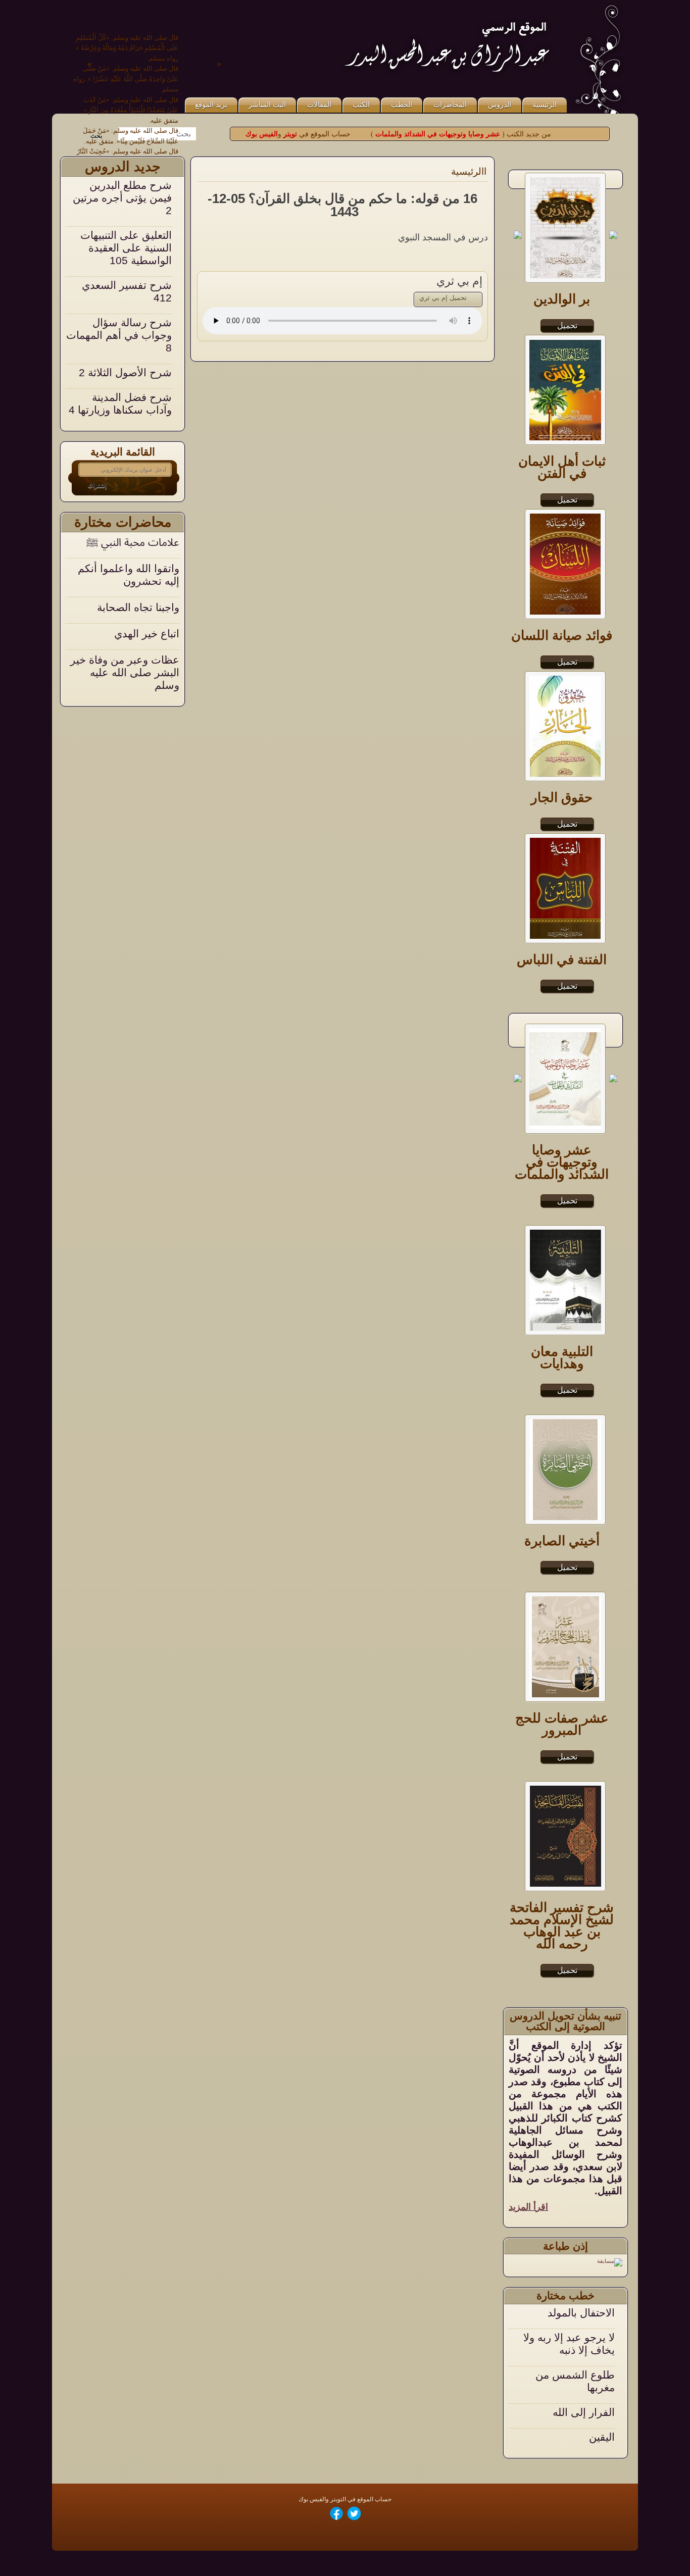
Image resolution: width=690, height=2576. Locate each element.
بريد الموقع (211, 105)
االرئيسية (469, 171)
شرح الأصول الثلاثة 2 (125, 372)
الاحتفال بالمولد (581, 2313)
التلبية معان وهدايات (562, 1357)
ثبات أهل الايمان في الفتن (562, 467)
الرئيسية (545, 105)
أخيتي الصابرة (562, 1541)
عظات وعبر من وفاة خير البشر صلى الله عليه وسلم (125, 672)
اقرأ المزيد (528, 2207)
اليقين (602, 2437)
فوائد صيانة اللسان (562, 635)
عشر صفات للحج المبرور (562, 1724)
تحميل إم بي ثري (443, 298)
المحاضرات (450, 105)
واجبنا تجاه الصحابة (138, 607)
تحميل (567, 1201)
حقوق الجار (562, 797)
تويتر (289, 134)
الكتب (361, 105)
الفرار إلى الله (584, 2412)
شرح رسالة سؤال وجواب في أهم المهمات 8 (119, 335)
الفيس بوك (262, 134)
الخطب (402, 105)
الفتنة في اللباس (562, 959)
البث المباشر (267, 105)
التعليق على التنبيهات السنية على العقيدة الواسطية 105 (126, 248)
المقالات (319, 105)
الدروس (500, 105)
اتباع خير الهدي (147, 634)
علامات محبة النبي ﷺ (133, 542)
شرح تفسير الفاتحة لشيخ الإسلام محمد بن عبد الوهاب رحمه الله (562, 1926)
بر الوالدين (562, 299)
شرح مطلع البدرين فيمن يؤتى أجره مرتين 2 (122, 198)
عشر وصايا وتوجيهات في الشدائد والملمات (438, 134)
